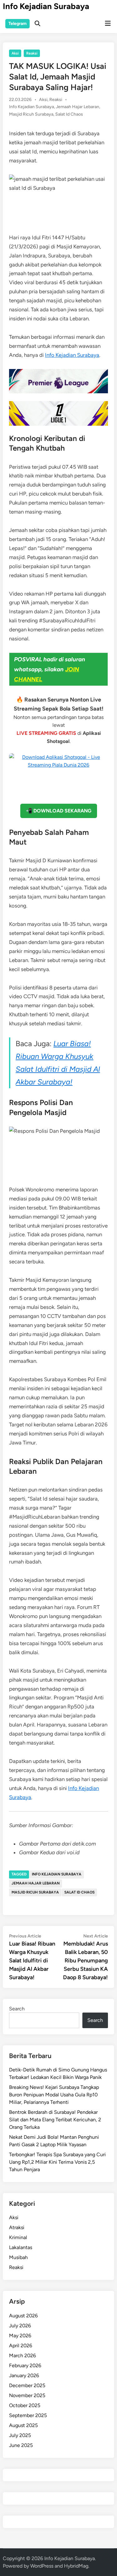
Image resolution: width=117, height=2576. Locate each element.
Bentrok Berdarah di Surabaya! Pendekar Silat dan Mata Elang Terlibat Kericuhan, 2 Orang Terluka (55, 2120)
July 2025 (20, 2435)
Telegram (17, 24)
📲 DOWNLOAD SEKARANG (59, 811)
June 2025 (21, 2445)
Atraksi (17, 2227)
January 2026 (24, 2375)
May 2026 (20, 2336)
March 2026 (22, 2356)
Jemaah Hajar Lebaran (78, 107)
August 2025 (23, 2425)
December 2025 (27, 2385)
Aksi (15, 53)
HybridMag (76, 2566)
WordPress (42, 2566)
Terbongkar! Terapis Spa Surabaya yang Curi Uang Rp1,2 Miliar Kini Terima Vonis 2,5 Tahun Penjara (57, 2162)
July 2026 (20, 2326)
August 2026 (23, 2316)
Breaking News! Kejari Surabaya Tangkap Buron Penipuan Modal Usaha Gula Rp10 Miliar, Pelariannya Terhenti (54, 2095)
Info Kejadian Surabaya (46, 6)
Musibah (18, 2257)
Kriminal (18, 2237)
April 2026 (21, 2346)
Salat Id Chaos (69, 114)
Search (17, 2009)
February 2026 (25, 2365)
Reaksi (32, 53)
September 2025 (28, 2415)
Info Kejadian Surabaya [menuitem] (72, 355)
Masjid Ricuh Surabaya (31, 114)
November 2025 (27, 2395)
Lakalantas (21, 2247)
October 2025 (25, 2405)
